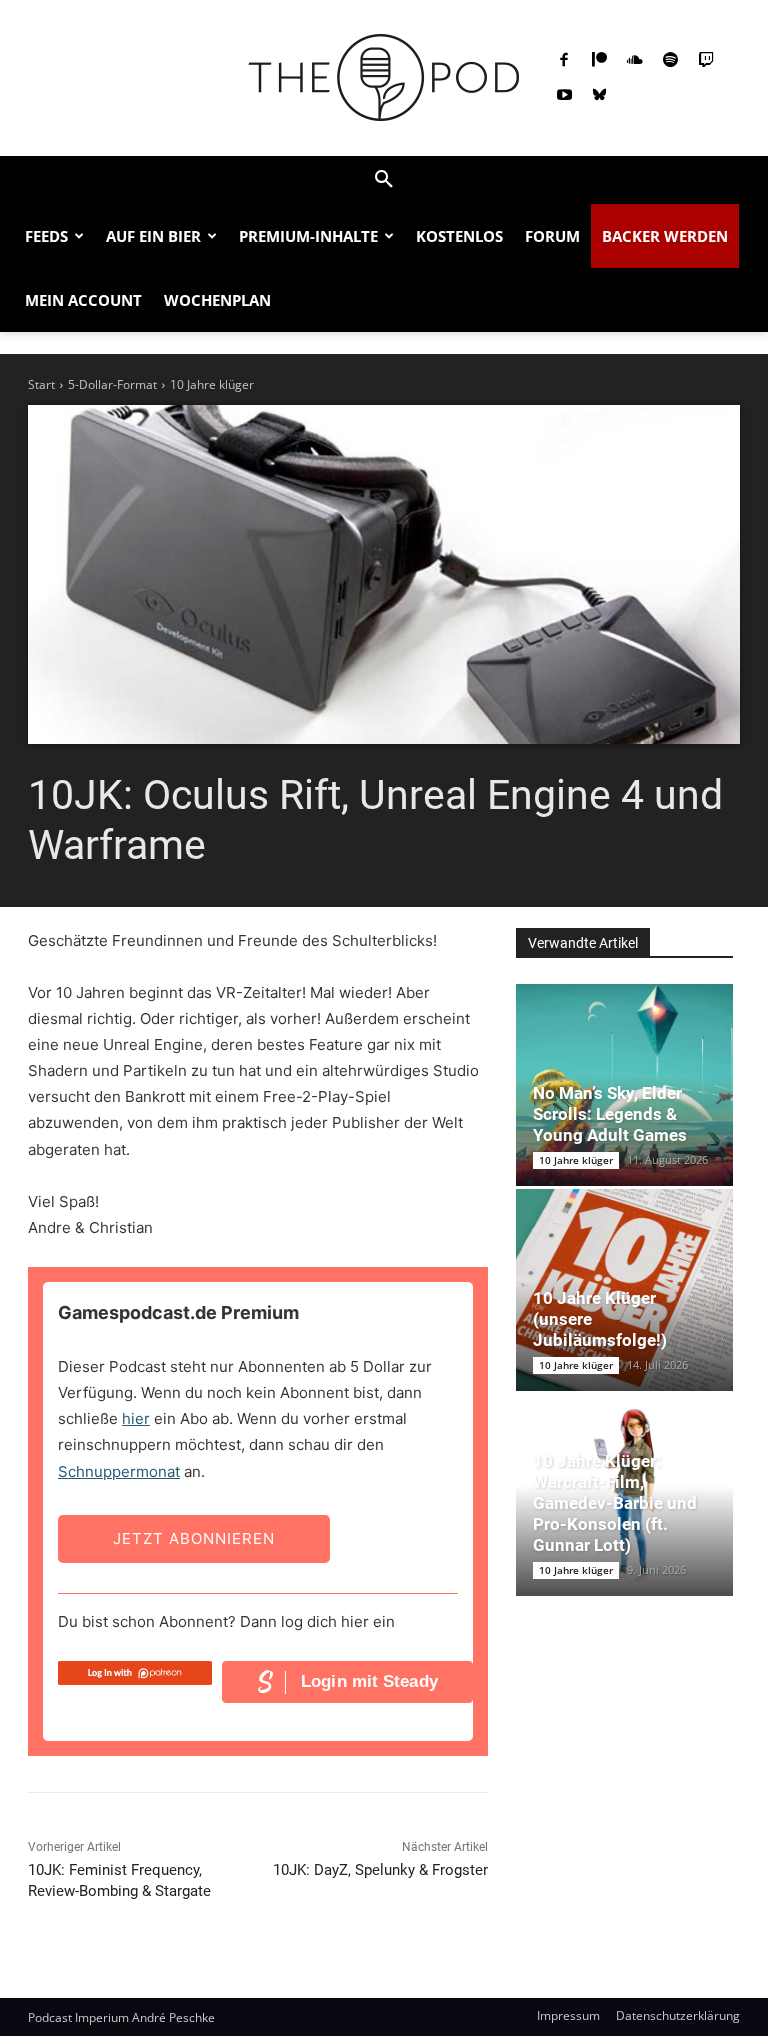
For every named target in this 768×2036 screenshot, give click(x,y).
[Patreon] (600, 61)
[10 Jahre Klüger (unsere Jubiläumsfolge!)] (624, 1290)
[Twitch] (706, 61)
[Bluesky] (600, 96)
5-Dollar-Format (112, 384)
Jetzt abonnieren (194, 1538)
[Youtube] (564, 96)
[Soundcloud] (635, 61)
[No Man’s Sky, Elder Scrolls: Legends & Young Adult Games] (624, 1085)
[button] (384, 180)
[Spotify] (671, 61)
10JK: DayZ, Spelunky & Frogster (380, 1870)
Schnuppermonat (119, 1471)
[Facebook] (564, 61)
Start (41, 384)
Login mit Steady (369, 1681)
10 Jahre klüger (212, 384)
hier (136, 1418)
